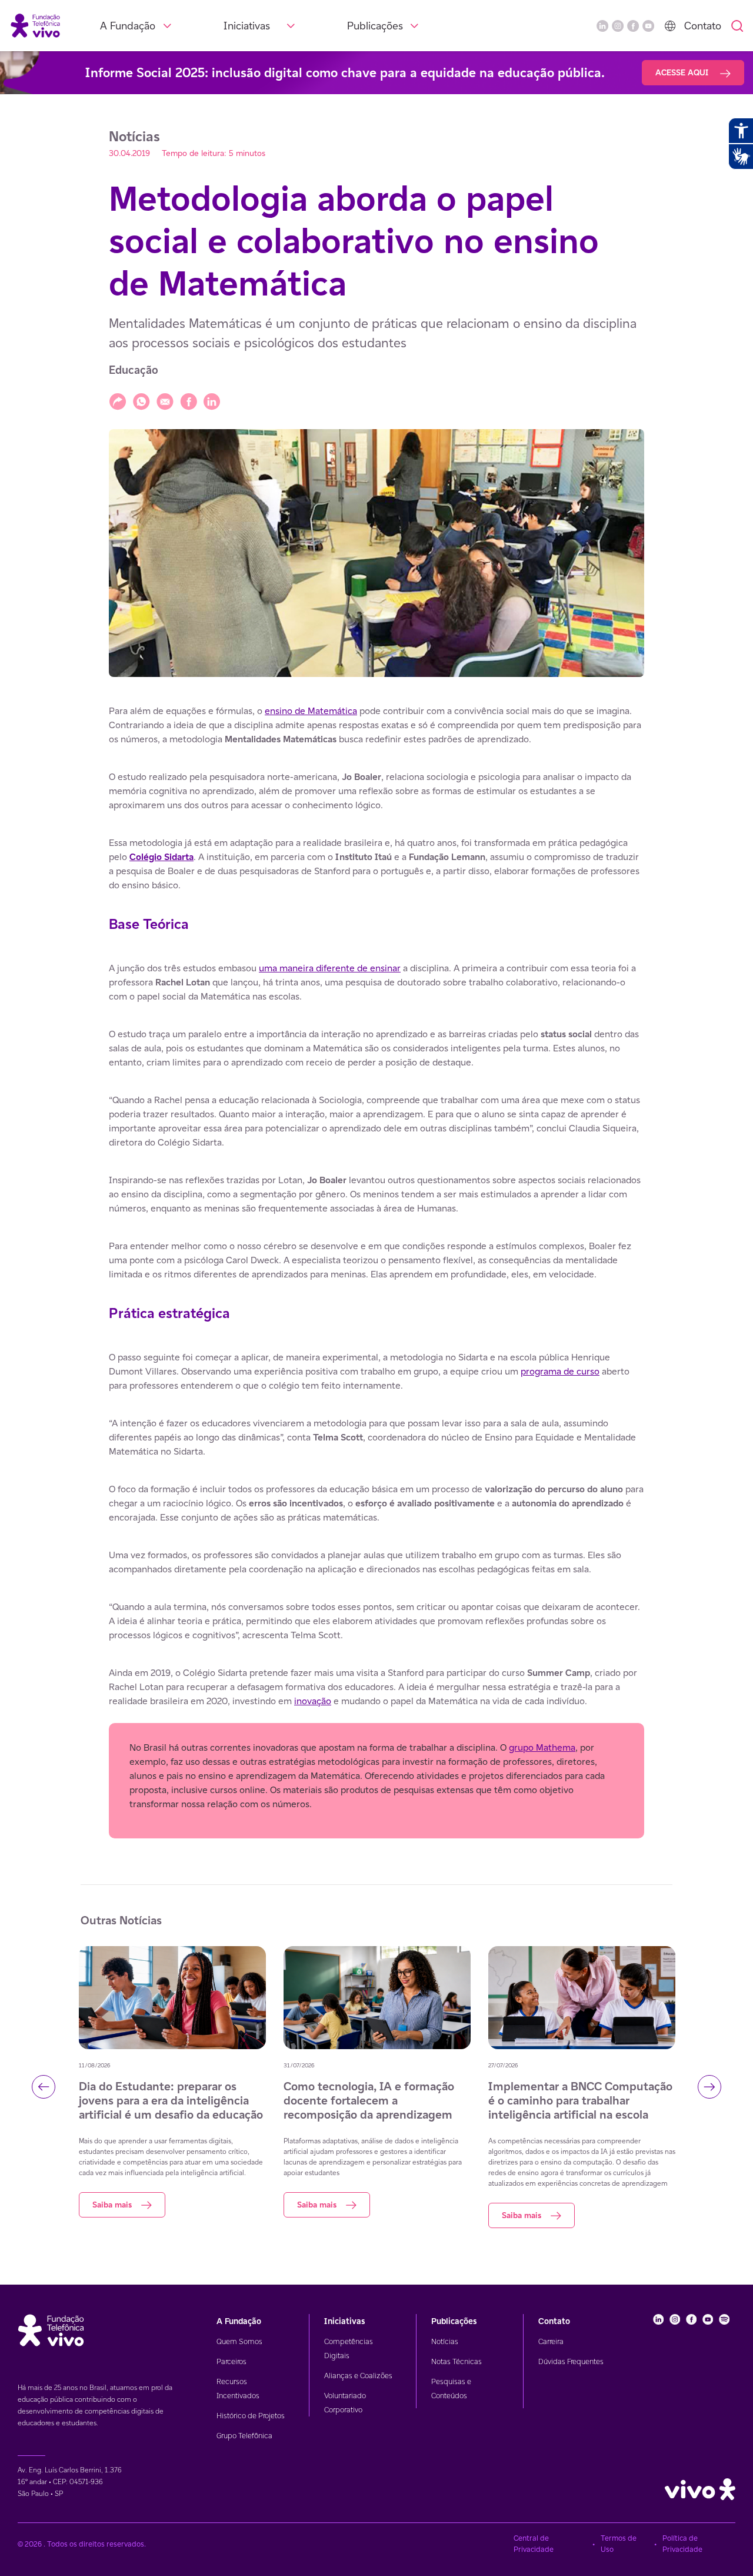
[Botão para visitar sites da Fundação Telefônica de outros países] (670, 26)
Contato (703, 26)
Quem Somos (239, 2341)
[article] (376, 1271)
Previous (44, 2087)
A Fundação (128, 26)
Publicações (375, 26)
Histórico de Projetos (251, 2416)
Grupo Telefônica (244, 2436)
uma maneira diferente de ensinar (330, 968)
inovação (313, 1701)
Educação (134, 370)
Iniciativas (247, 26)
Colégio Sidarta (161, 857)
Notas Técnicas (457, 2361)
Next (709, 2087)
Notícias (445, 2341)
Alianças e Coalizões (358, 2376)
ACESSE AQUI (683, 72)
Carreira (551, 2341)
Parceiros (231, 2361)
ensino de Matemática (311, 711)
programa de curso (560, 1371)
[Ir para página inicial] (35, 25)
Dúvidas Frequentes (571, 2361)
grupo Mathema (542, 1747)
